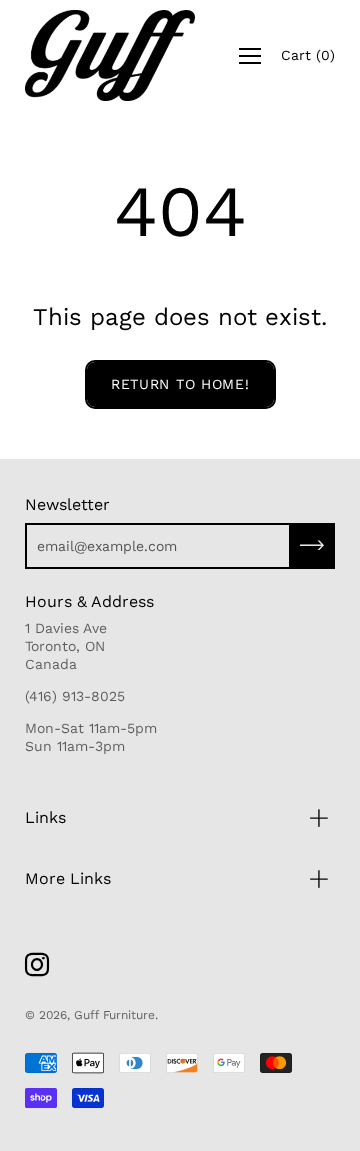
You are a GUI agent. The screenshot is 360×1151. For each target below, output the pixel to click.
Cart (308, 55)
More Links (68, 878)
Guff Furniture (114, 1015)
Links (45, 817)
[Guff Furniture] (110, 55)
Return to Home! (180, 384)
